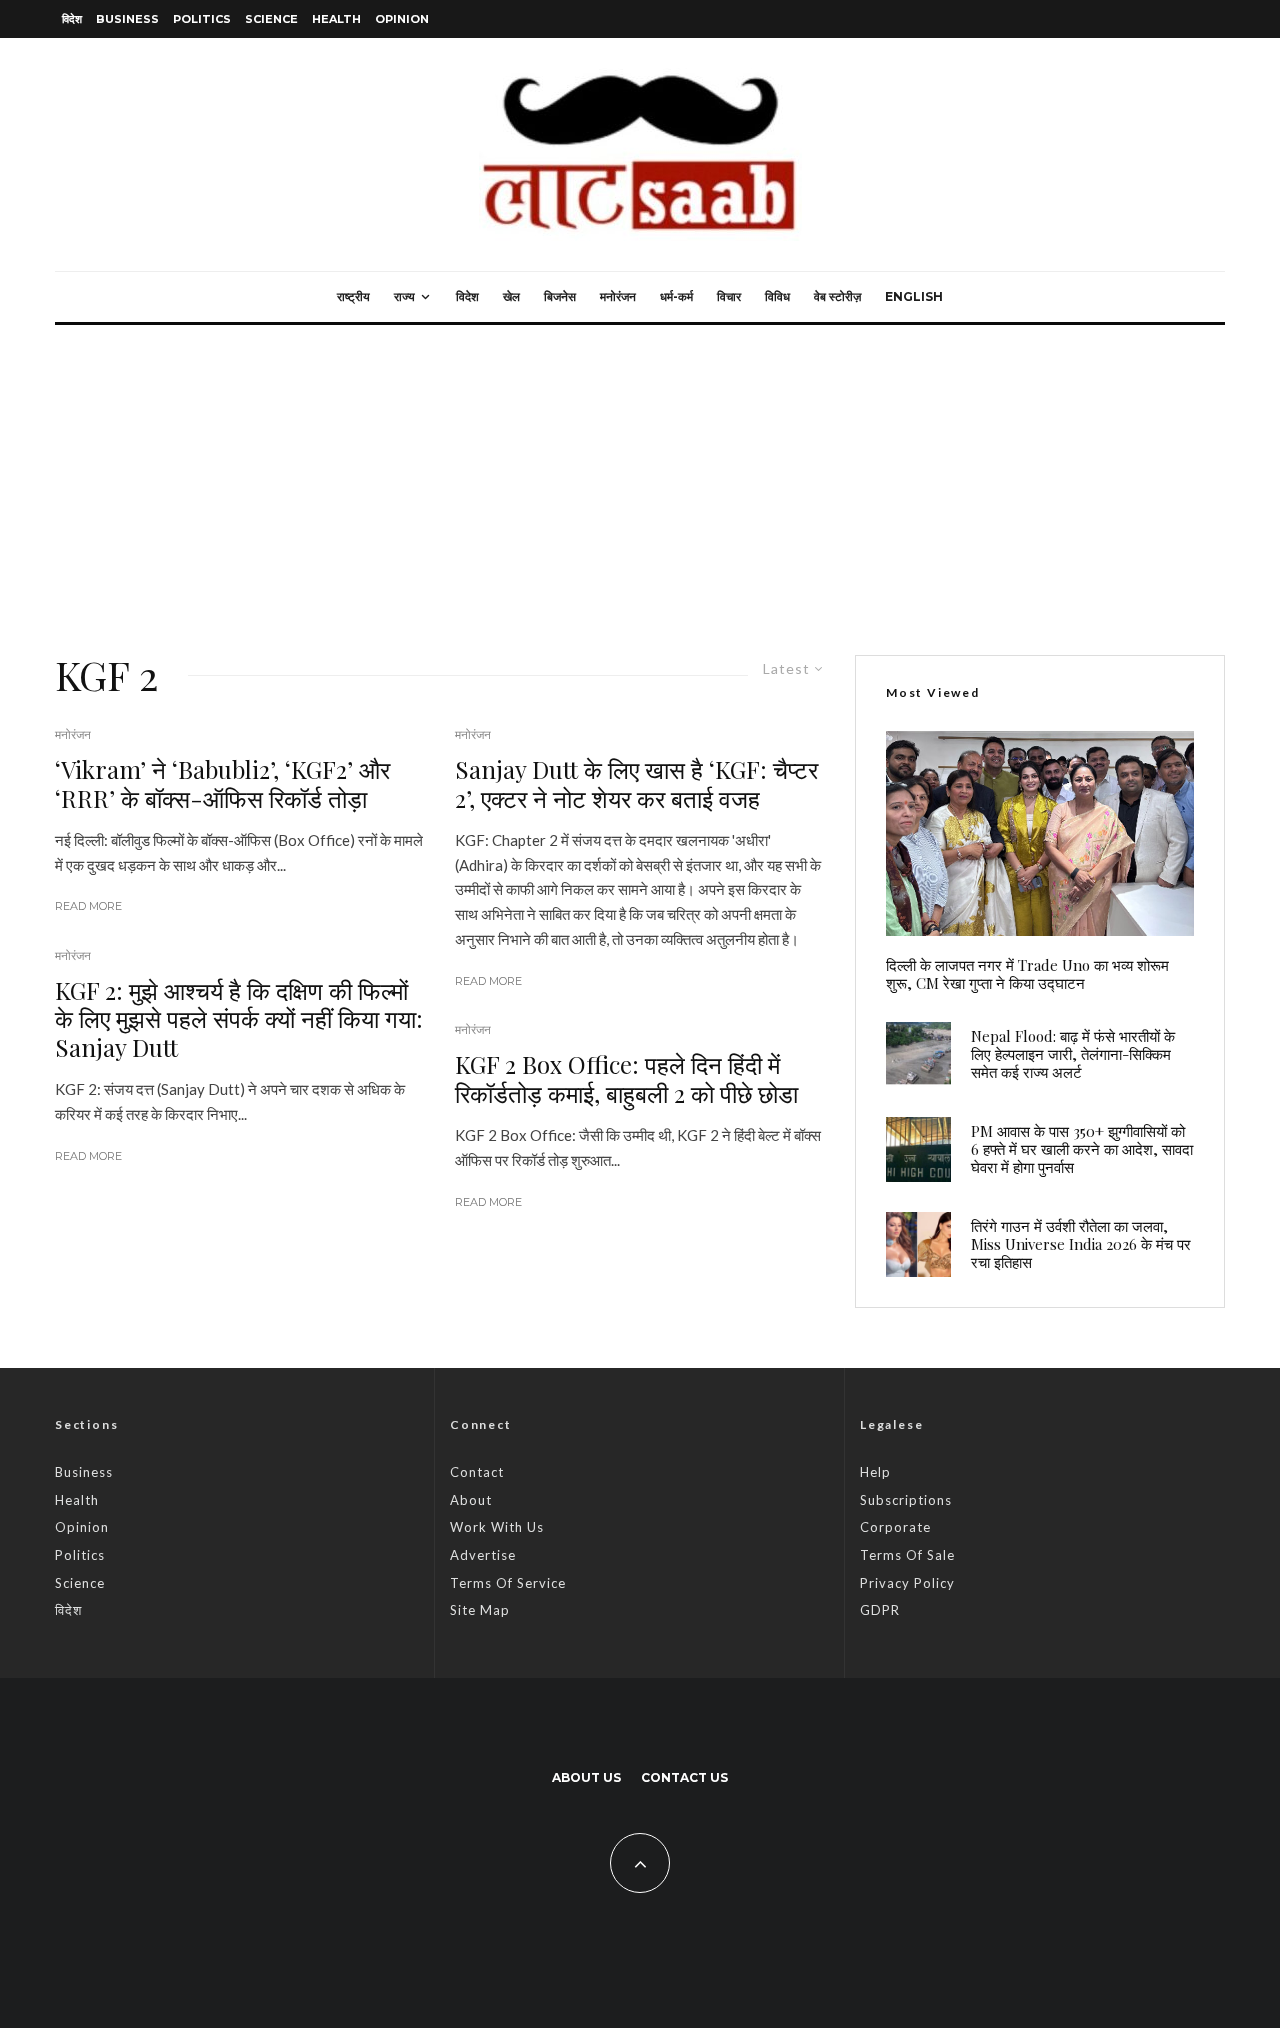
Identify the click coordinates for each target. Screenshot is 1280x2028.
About (471, 1500)
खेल (511, 296)
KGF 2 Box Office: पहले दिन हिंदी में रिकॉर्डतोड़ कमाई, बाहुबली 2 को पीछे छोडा (626, 1079)
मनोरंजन (618, 296)
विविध (777, 296)
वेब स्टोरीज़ (837, 296)
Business (127, 19)
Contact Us (684, 1777)
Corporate (895, 1527)
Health (336, 19)
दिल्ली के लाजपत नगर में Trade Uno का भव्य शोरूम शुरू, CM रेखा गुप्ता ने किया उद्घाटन (1027, 974)
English (914, 296)
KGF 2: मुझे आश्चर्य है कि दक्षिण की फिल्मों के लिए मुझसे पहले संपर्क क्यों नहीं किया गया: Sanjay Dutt (239, 1019)
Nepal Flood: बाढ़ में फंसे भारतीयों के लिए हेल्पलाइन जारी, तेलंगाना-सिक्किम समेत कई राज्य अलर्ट (1073, 1054)
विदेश (72, 19)
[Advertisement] (640, 475)
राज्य (404, 296)
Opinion (402, 19)
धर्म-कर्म (676, 296)
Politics (202, 19)
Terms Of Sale (907, 1555)
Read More (88, 906)
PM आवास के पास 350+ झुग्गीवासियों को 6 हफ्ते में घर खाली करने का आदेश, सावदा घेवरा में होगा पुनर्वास (1082, 1149)
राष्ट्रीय (353, 296)
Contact (477, 1472)
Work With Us (497, 1527)
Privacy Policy (907, 1583)
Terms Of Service (508, 1583)
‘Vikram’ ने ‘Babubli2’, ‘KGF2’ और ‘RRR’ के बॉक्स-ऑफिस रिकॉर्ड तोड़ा (222, 784)
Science (271, 19)
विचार (729, 296)
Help (875, 1472)
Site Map (480, 1610)
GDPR (880, 1610)
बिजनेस (560, 296)
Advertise (483, 1555)
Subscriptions (906, 1500)
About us (586, 1777)
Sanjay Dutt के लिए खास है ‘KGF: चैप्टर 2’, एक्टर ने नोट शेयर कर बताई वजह (636, 784)
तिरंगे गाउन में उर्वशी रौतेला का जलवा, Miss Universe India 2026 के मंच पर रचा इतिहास (1081, 1244)
